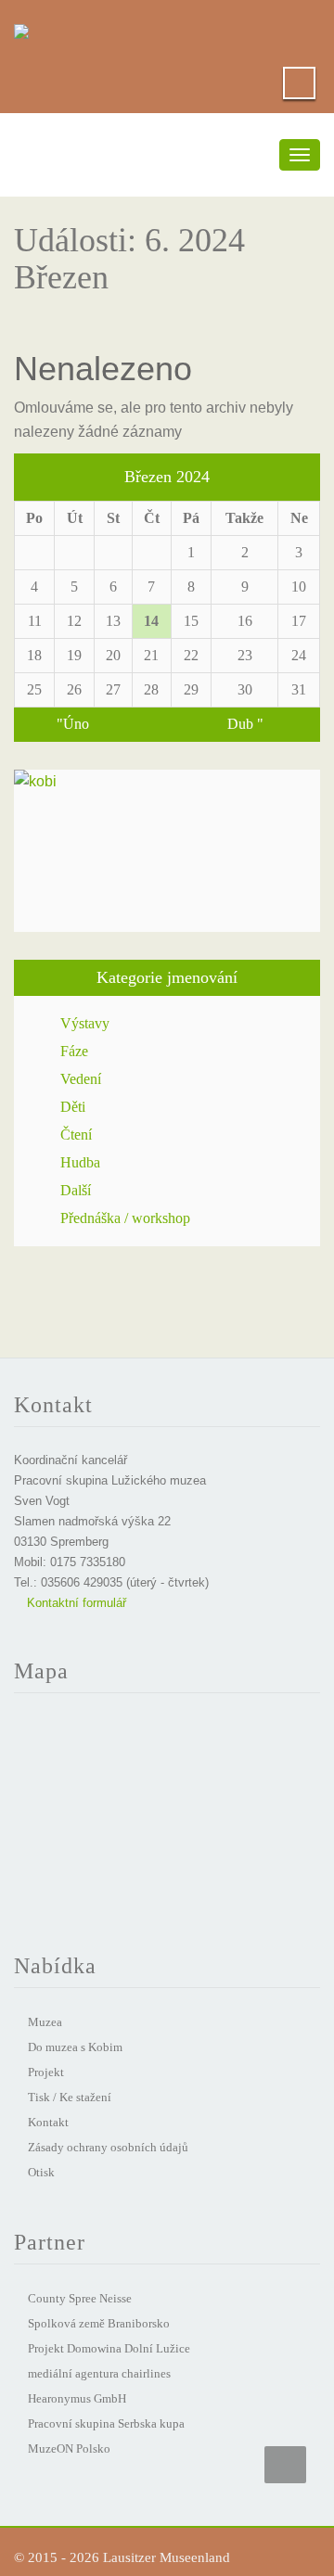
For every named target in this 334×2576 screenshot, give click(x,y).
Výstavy (85, 1023)
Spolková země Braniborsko (99, 2323)
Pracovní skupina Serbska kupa (106, 2423)
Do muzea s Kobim (75, 2047)
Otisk (41, 2172)
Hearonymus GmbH (77, 2398)
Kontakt (48, 2122)
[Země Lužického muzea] (21, 28)
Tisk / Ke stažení (70, 2097)
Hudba (80, 1162)
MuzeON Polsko (69, 2448)
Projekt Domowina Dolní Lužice (109, 2348)
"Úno (73, 724)
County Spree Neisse (80, 2298)
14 (151, 621)
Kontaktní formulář (75, 1603)
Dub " (245, 724)
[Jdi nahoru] (285, 2465)
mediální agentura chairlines (99, 2373)
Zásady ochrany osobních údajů (108, 2147)
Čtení (76, 1135)
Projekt (46, 2072)
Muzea (45, 2022)
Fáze (74, 1051)
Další (76, 1190)
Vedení (81, 1079)
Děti (73, 1107)
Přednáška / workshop (125, 1218)
